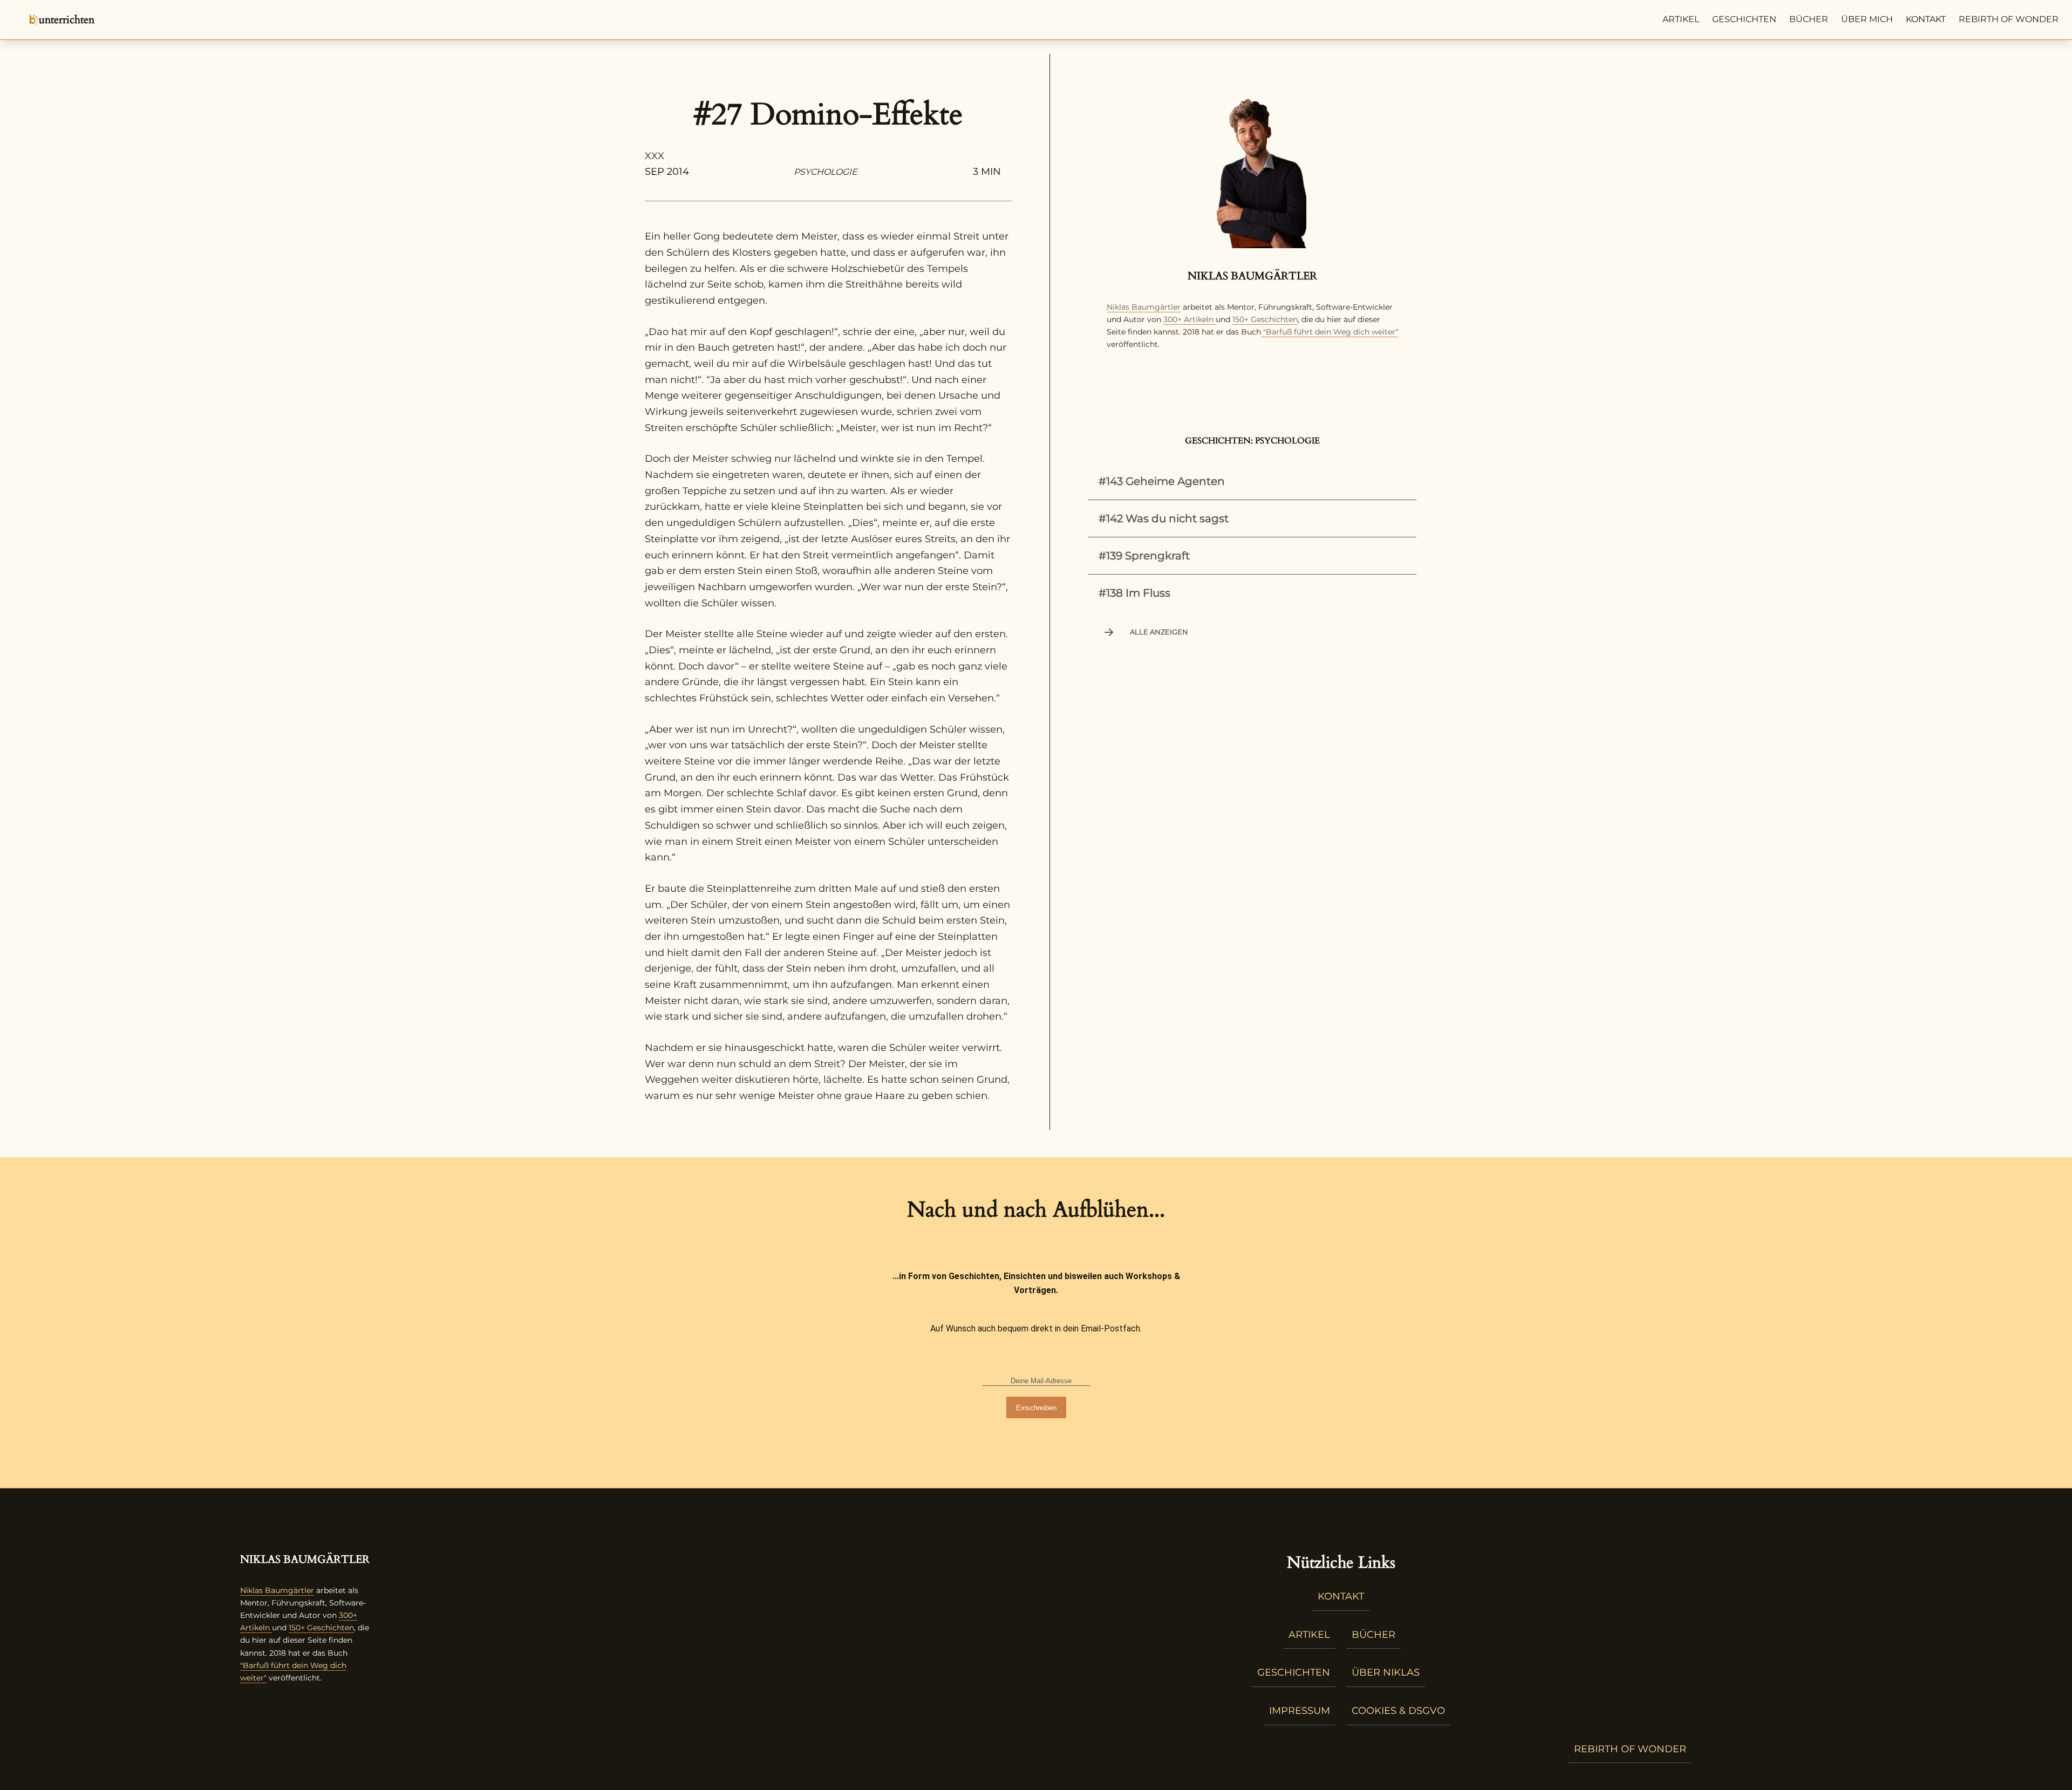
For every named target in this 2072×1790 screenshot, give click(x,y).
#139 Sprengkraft (1144, 556)
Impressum (1300, 1711)
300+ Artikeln (1188, 319)
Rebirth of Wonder (2009, 19)
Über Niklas (1386, 1672)
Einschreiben (1036, 1408)
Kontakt (1926, 19)
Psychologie (826, 172)
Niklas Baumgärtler (1144, 307)
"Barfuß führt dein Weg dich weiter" (1330, 332)
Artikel (1681, 19)
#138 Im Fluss (1134, 593)
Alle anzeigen (1159, 632)
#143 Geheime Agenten (1162, 481)
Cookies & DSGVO (1398, 1711)
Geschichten (1744, 19)
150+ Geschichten (1265, 319)
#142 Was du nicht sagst (1164, 518)
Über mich (1867, 19)
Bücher (1809, 19)
